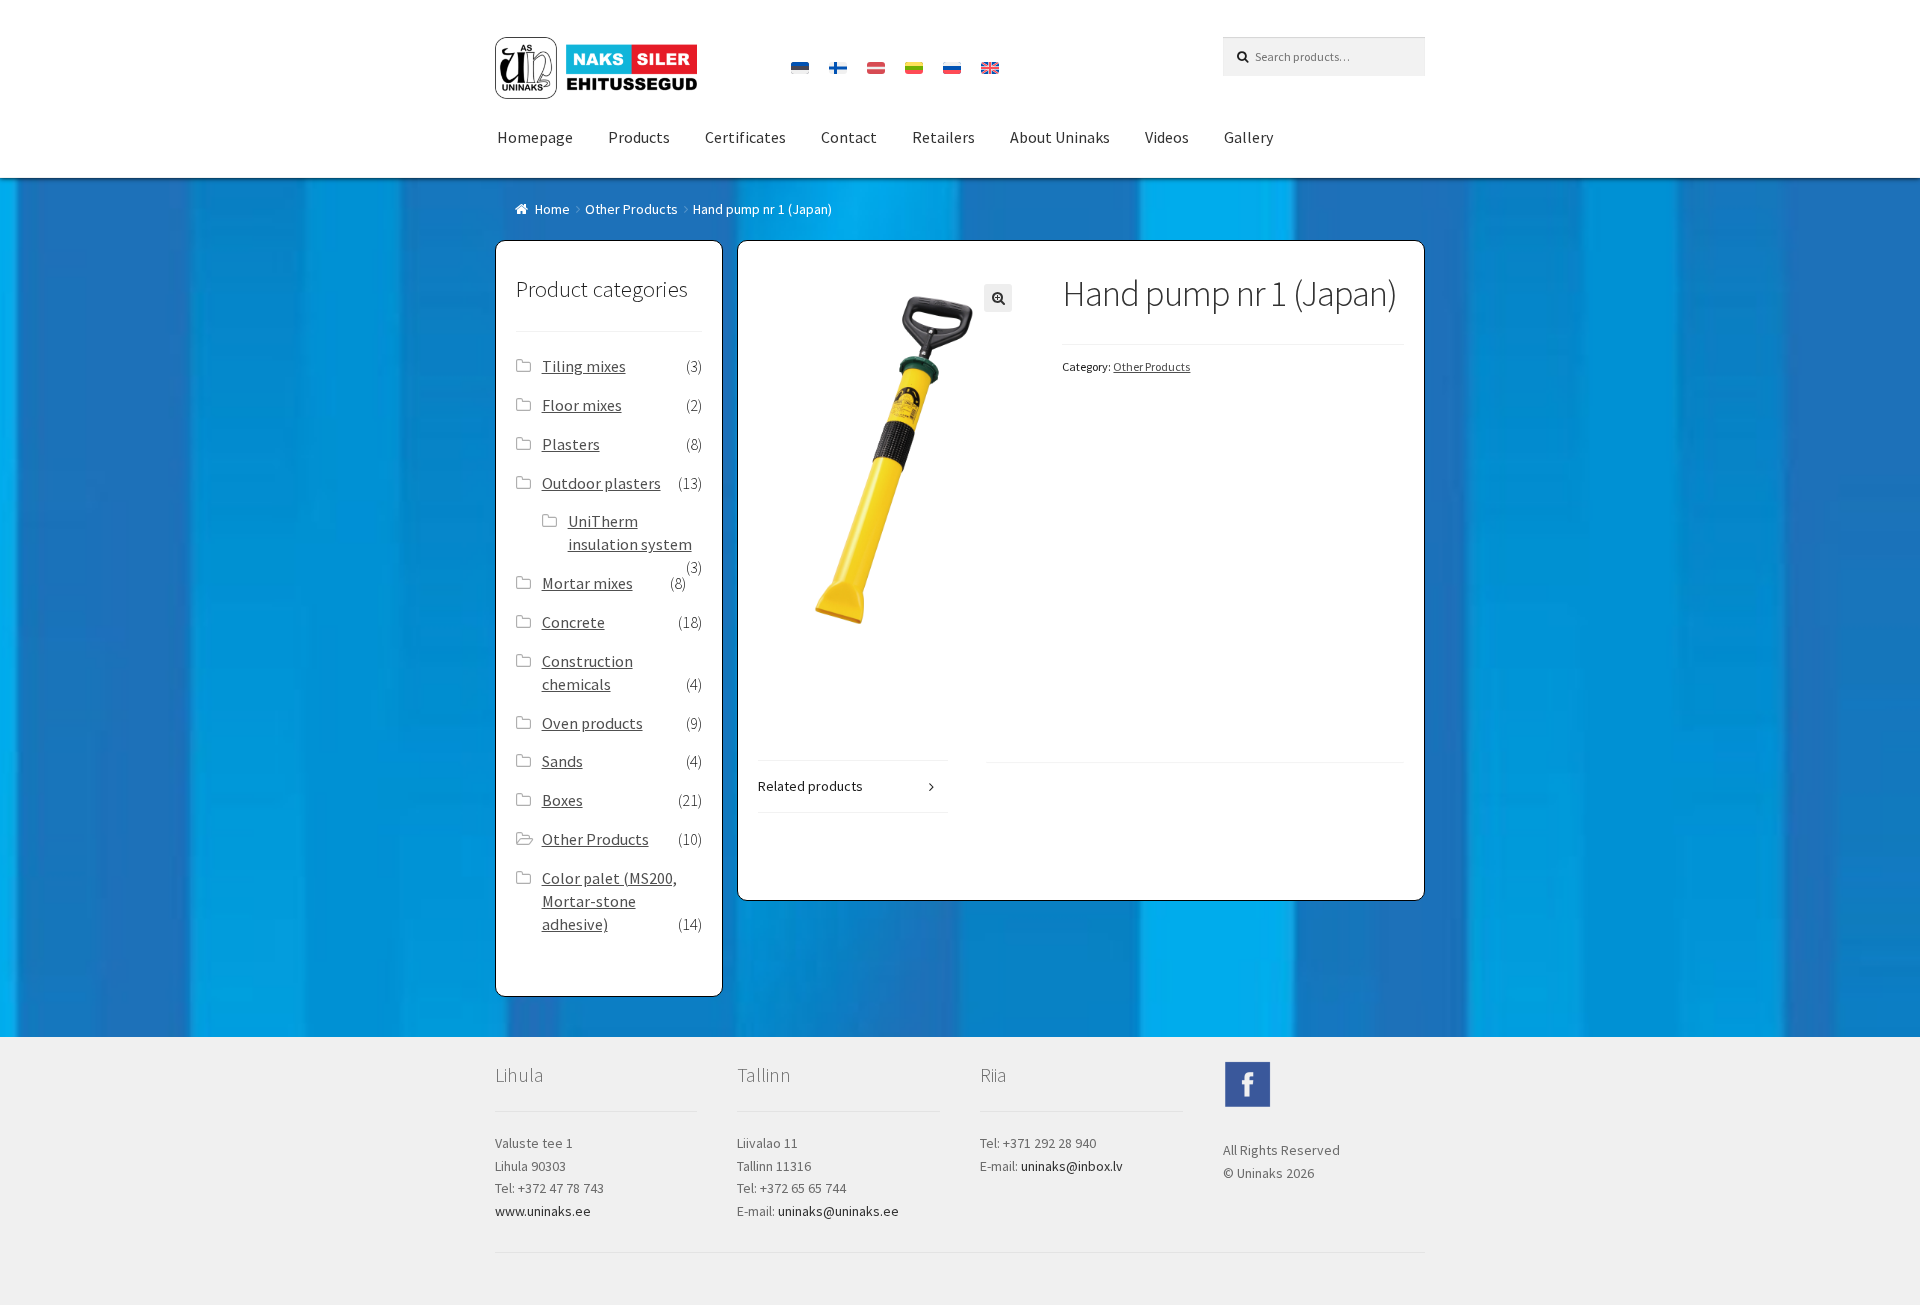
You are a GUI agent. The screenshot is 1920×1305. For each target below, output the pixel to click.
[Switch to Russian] (952, 68)
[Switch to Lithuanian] (914, 68)
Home (552, 209)
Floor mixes (582, 405)
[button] (998, 298)
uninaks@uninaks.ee (838, 1211)
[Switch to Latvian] (876, 68)
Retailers (943, 137)
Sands (562, 761)
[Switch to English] (990, 68)
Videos (1167, 137)
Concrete (573, 622)
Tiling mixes (584, 366)
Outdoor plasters (601, 483)
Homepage (535, 137)
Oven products (592, 723)
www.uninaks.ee (543, 1211)
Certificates (745, 137)
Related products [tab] (810, 786)
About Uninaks (1060, 137)
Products (639, 137)
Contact (849, 137)
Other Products (631, 209)
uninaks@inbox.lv (1072, 1166)
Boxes (562, 800)
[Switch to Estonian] (800, 68)
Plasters (571, 444)
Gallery (1248, 137)
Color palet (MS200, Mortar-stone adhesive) (609, 901)
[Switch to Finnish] (838, 68)
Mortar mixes (587, 583)
